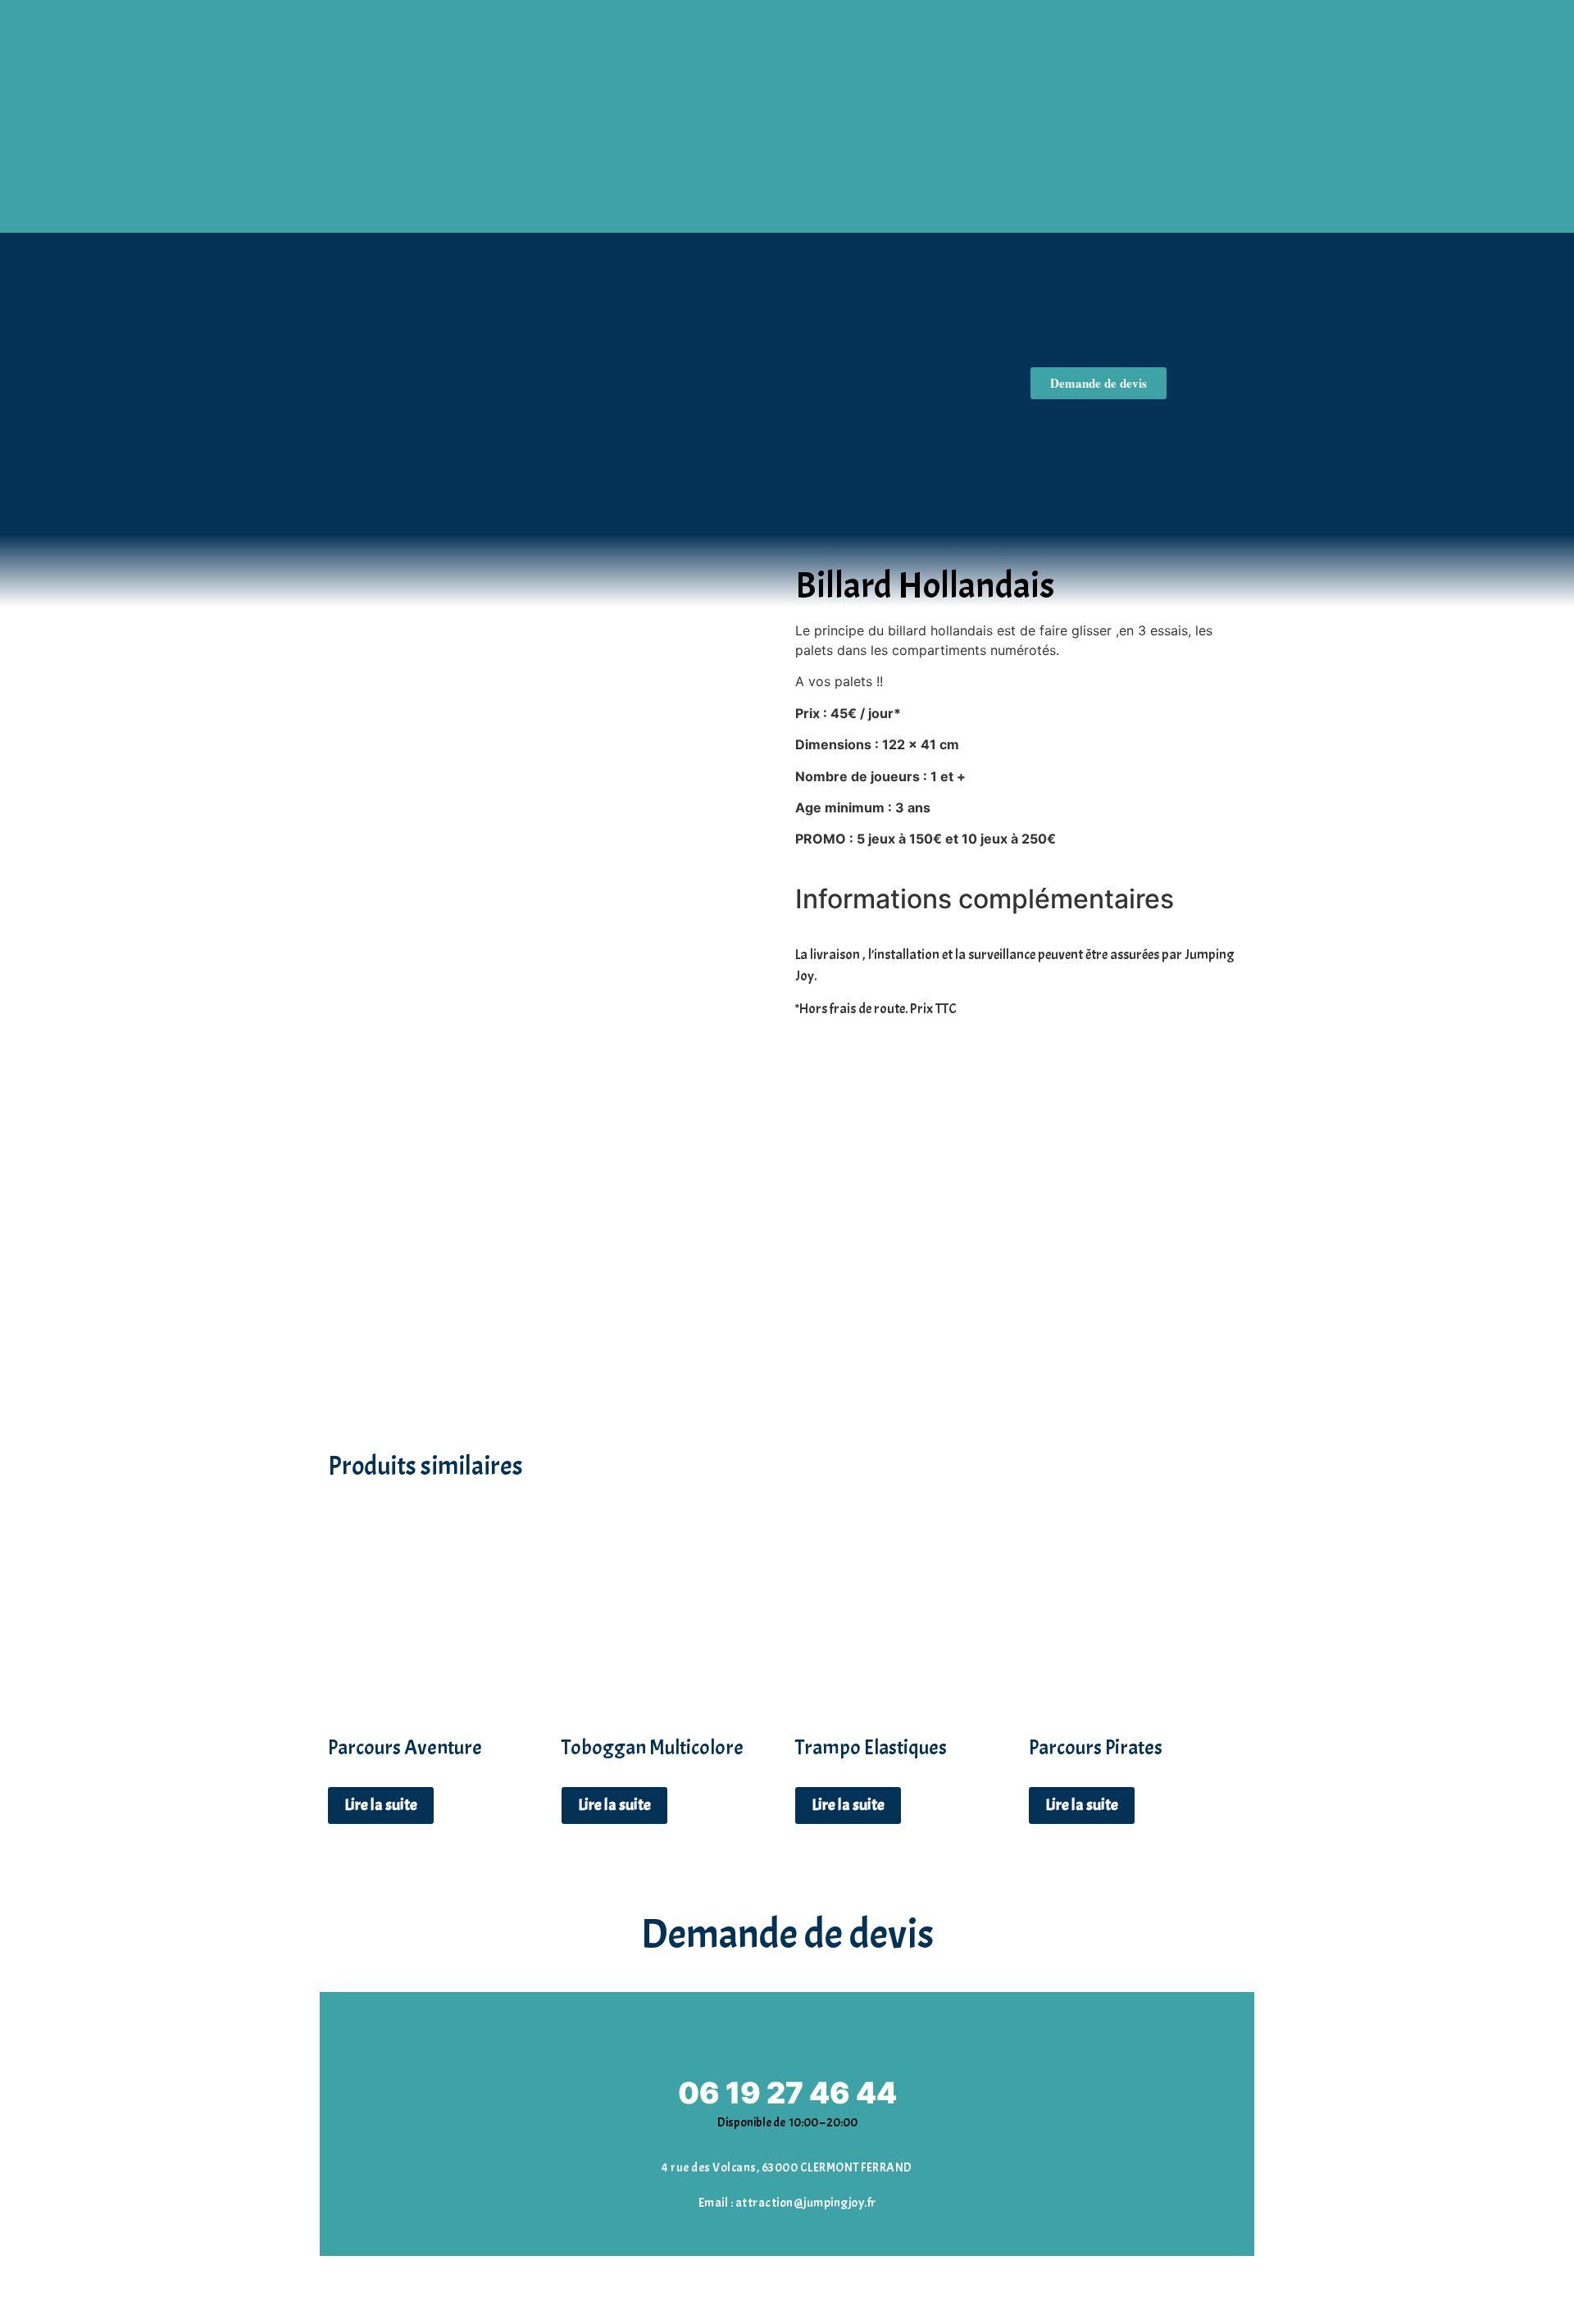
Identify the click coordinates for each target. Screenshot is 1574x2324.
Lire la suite (381, 1805)
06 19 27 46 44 (787, 2093)
